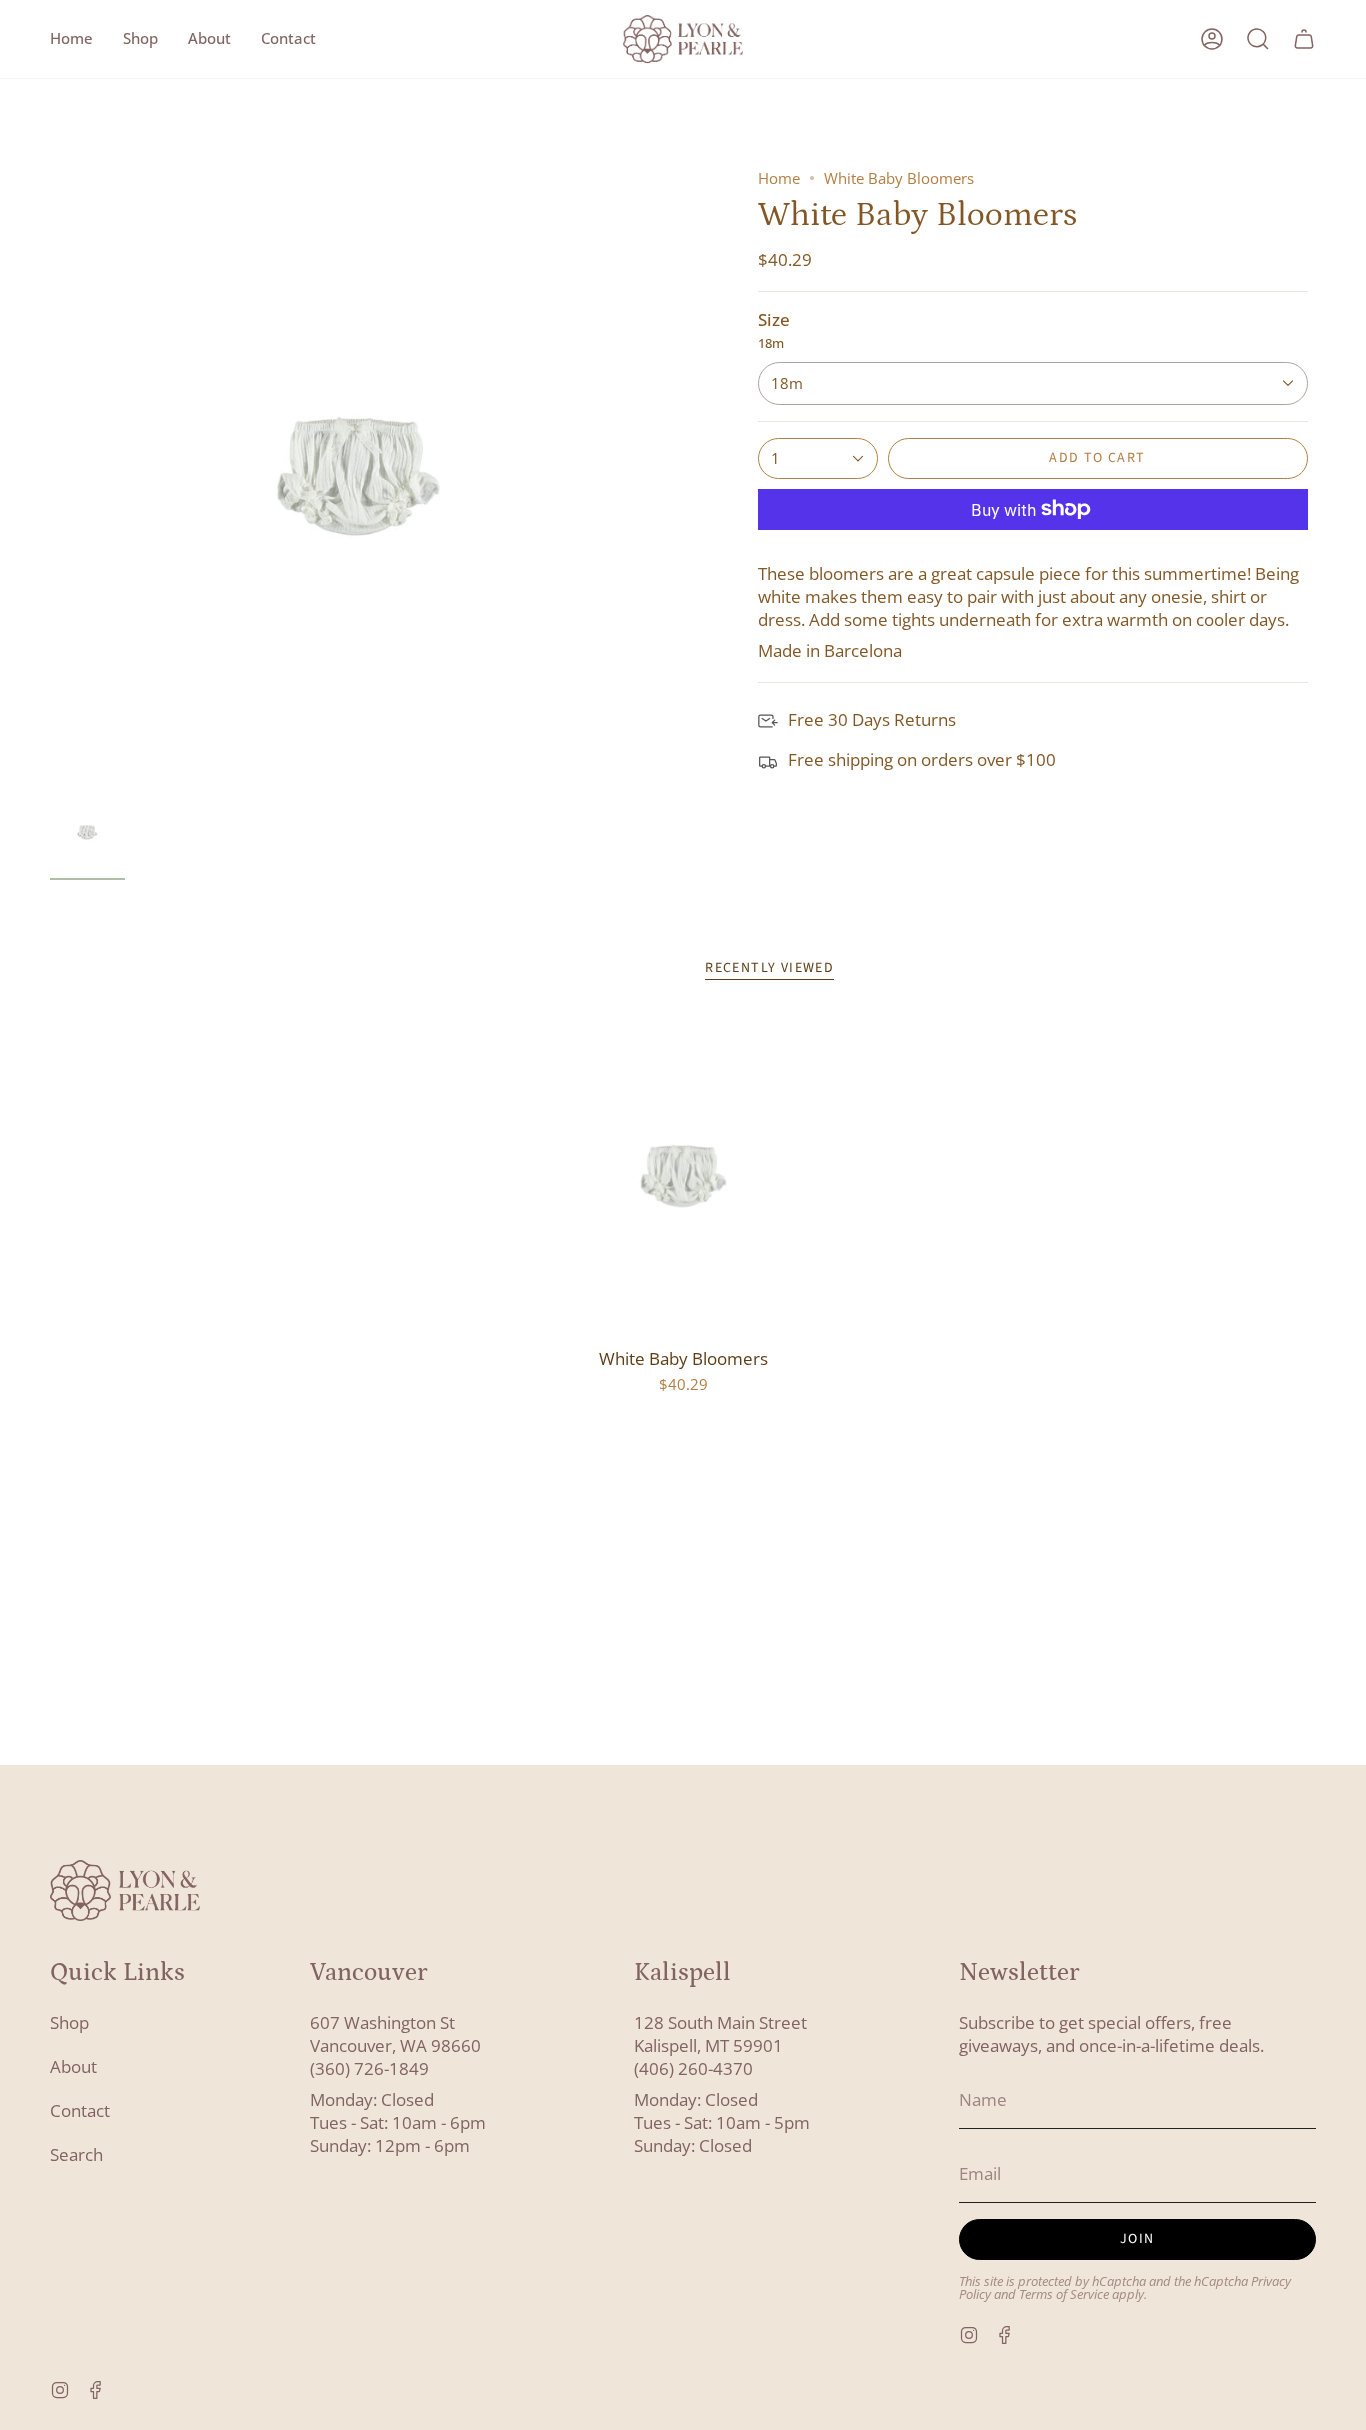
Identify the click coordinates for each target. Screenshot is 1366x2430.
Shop (69, 2022)
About (73, 2066)
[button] (140, 39)
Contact (80, 2110)
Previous (50, 477)
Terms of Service (1064, 2294)
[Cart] (1304, 39)
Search (76, 2154)
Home (779, 178)
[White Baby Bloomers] (683, 1176)
